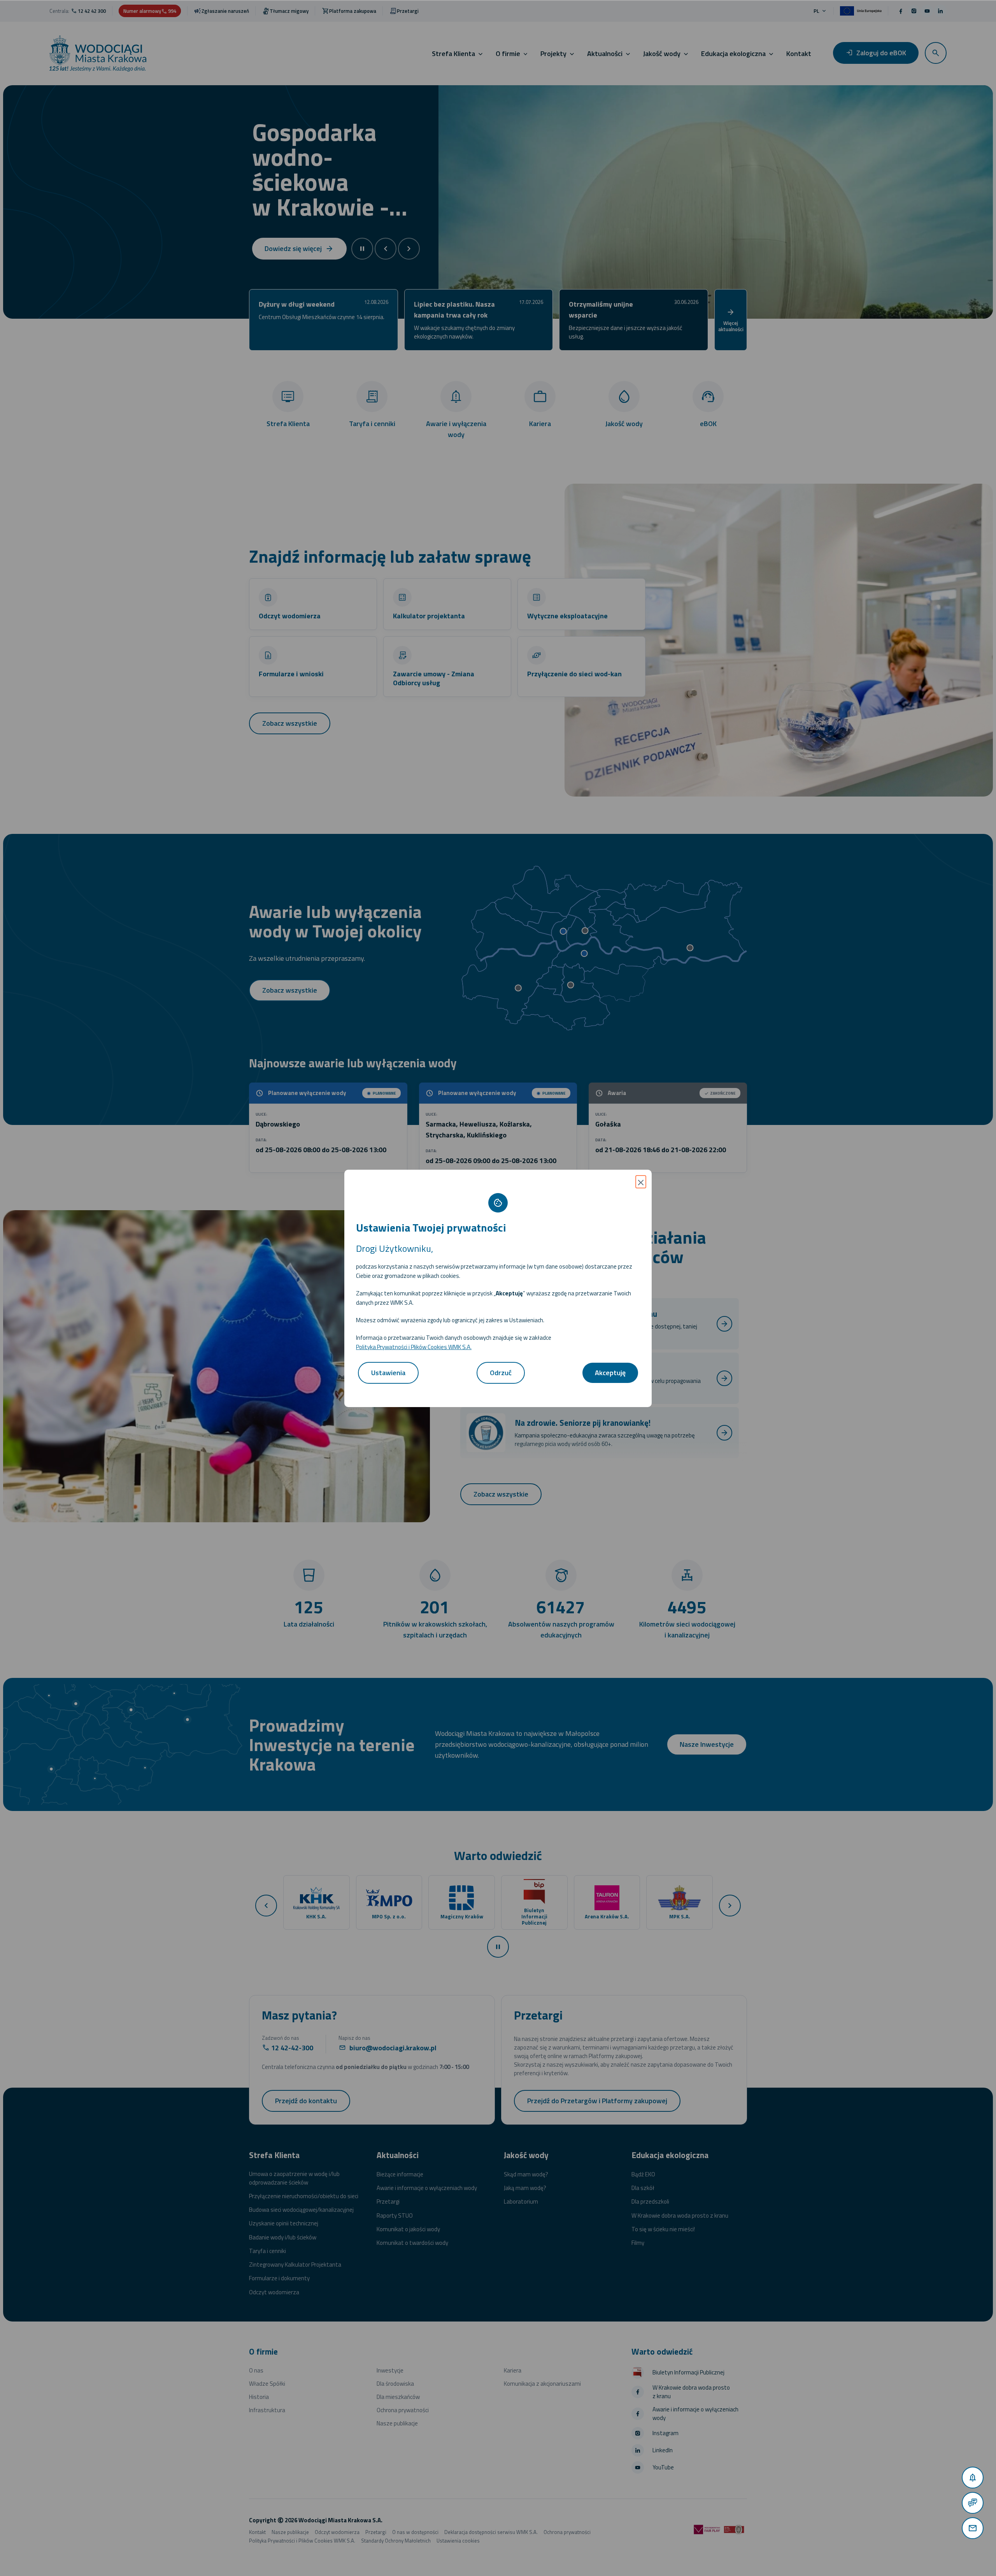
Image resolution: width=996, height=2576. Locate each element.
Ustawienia (388, 1373)
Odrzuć (501, 1373)
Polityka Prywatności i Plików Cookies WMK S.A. (414, 1347)
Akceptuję (610, 1373)
